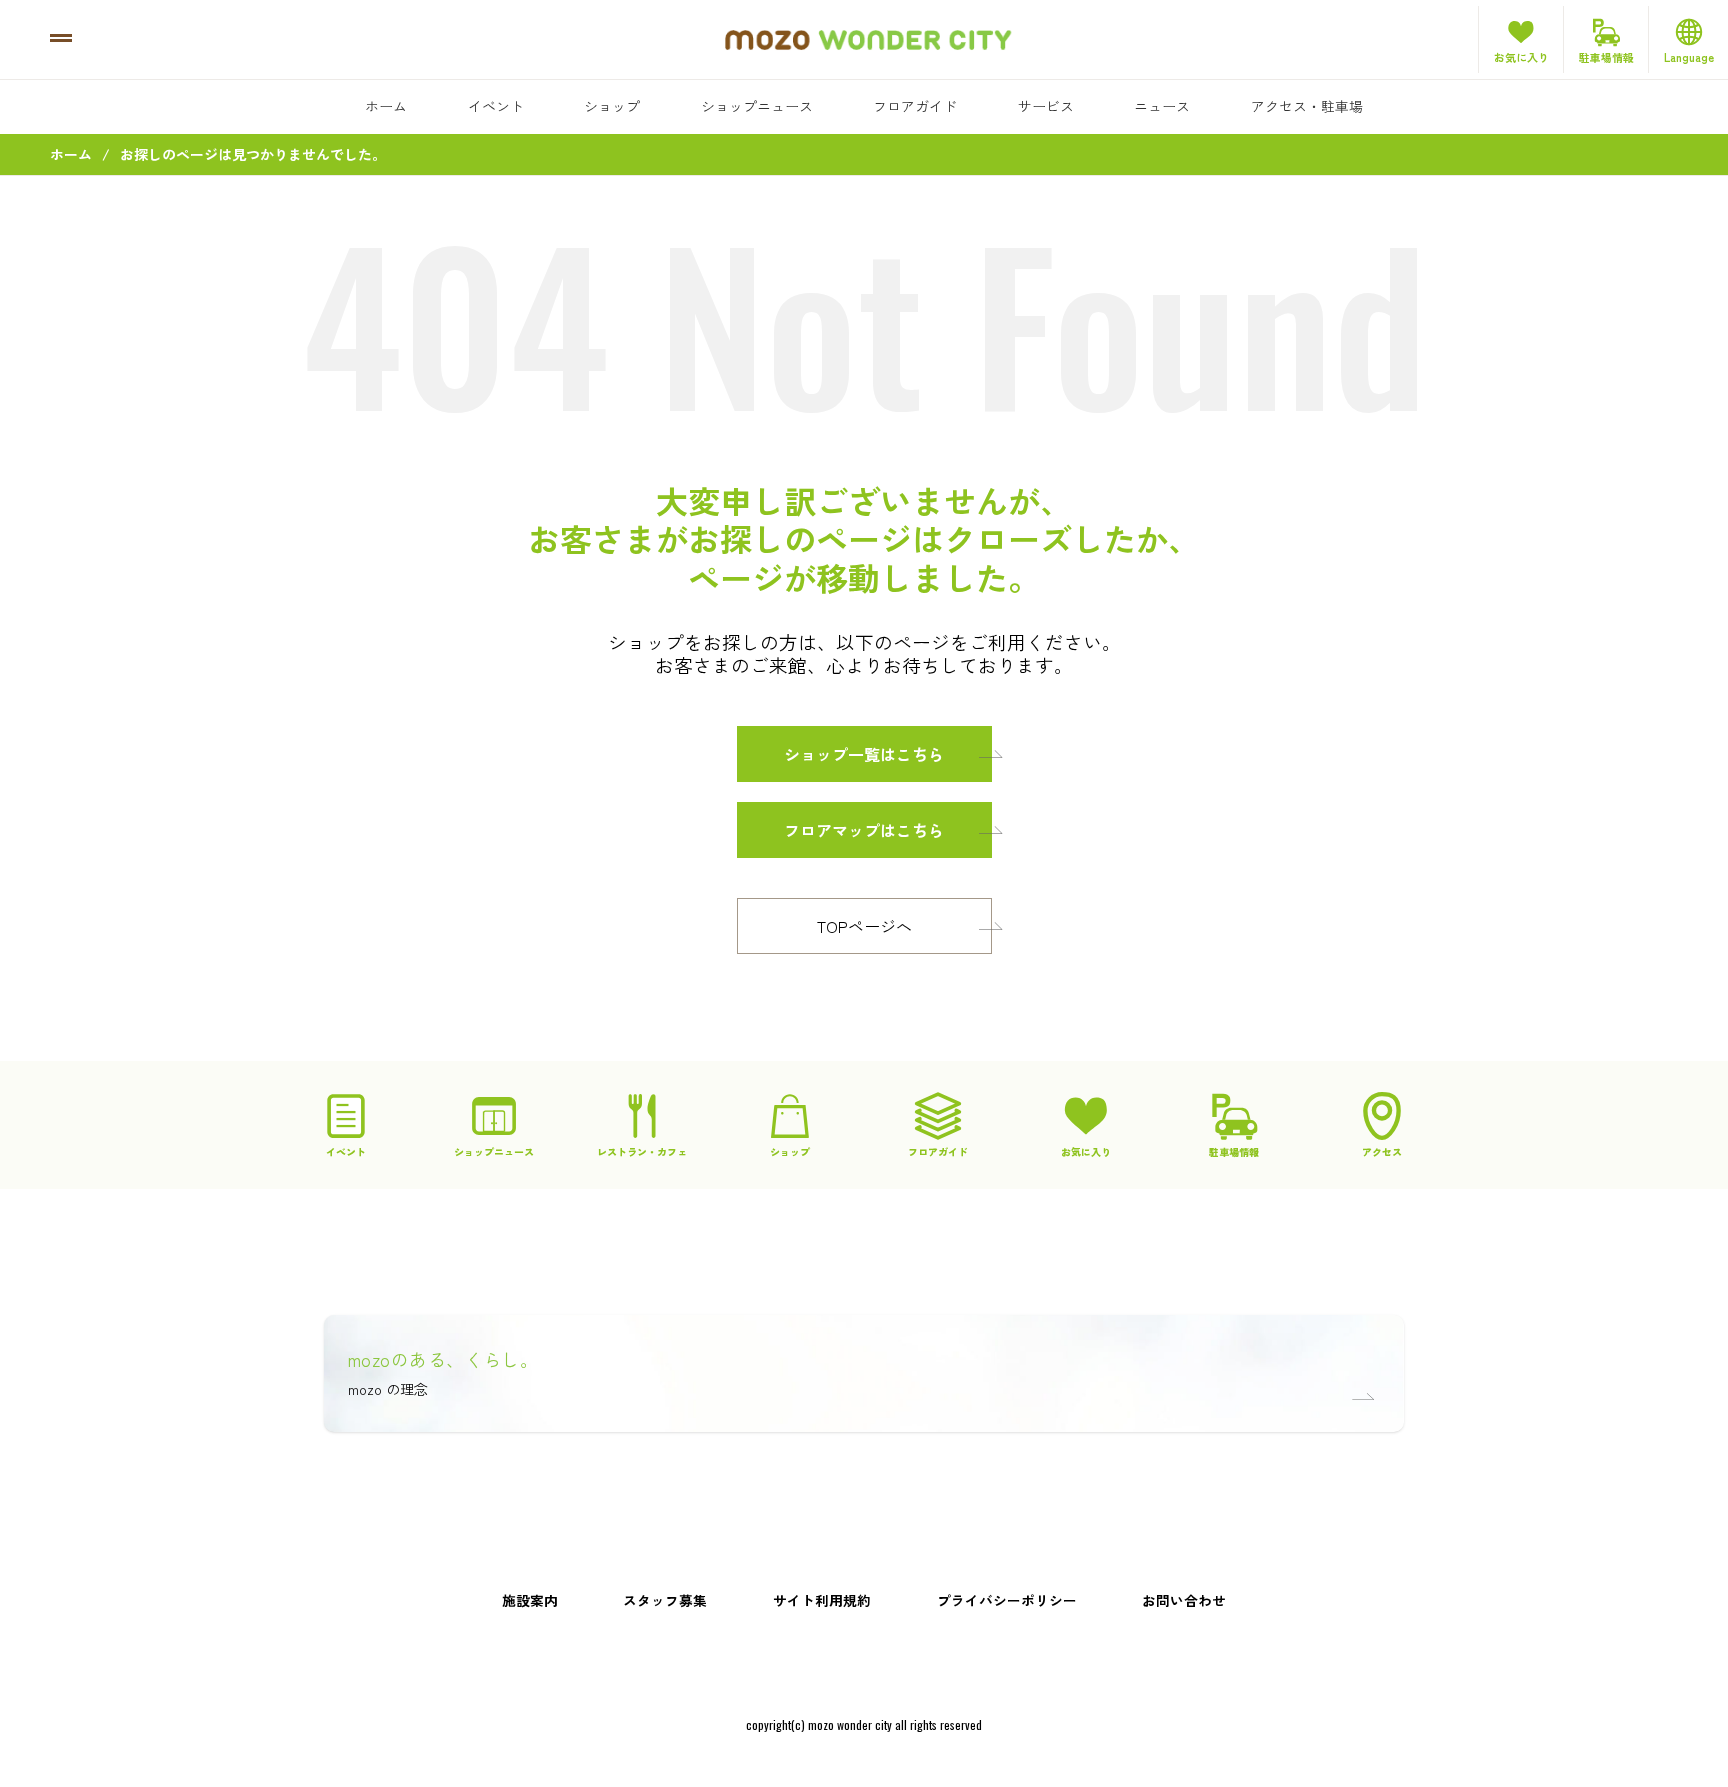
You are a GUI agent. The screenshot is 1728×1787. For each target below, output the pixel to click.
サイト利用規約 (822, 1600)
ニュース (1162, 106)
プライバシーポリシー (1007, 1600)
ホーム (386, 106)
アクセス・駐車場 (1307, 106)
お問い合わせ (1184, 1600)
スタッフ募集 (665, 1600)
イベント (496, 106)
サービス (1046, 106)
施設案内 (530, 1600)
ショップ (612, 106)
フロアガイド (915, 106)
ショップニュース (757, 106)
